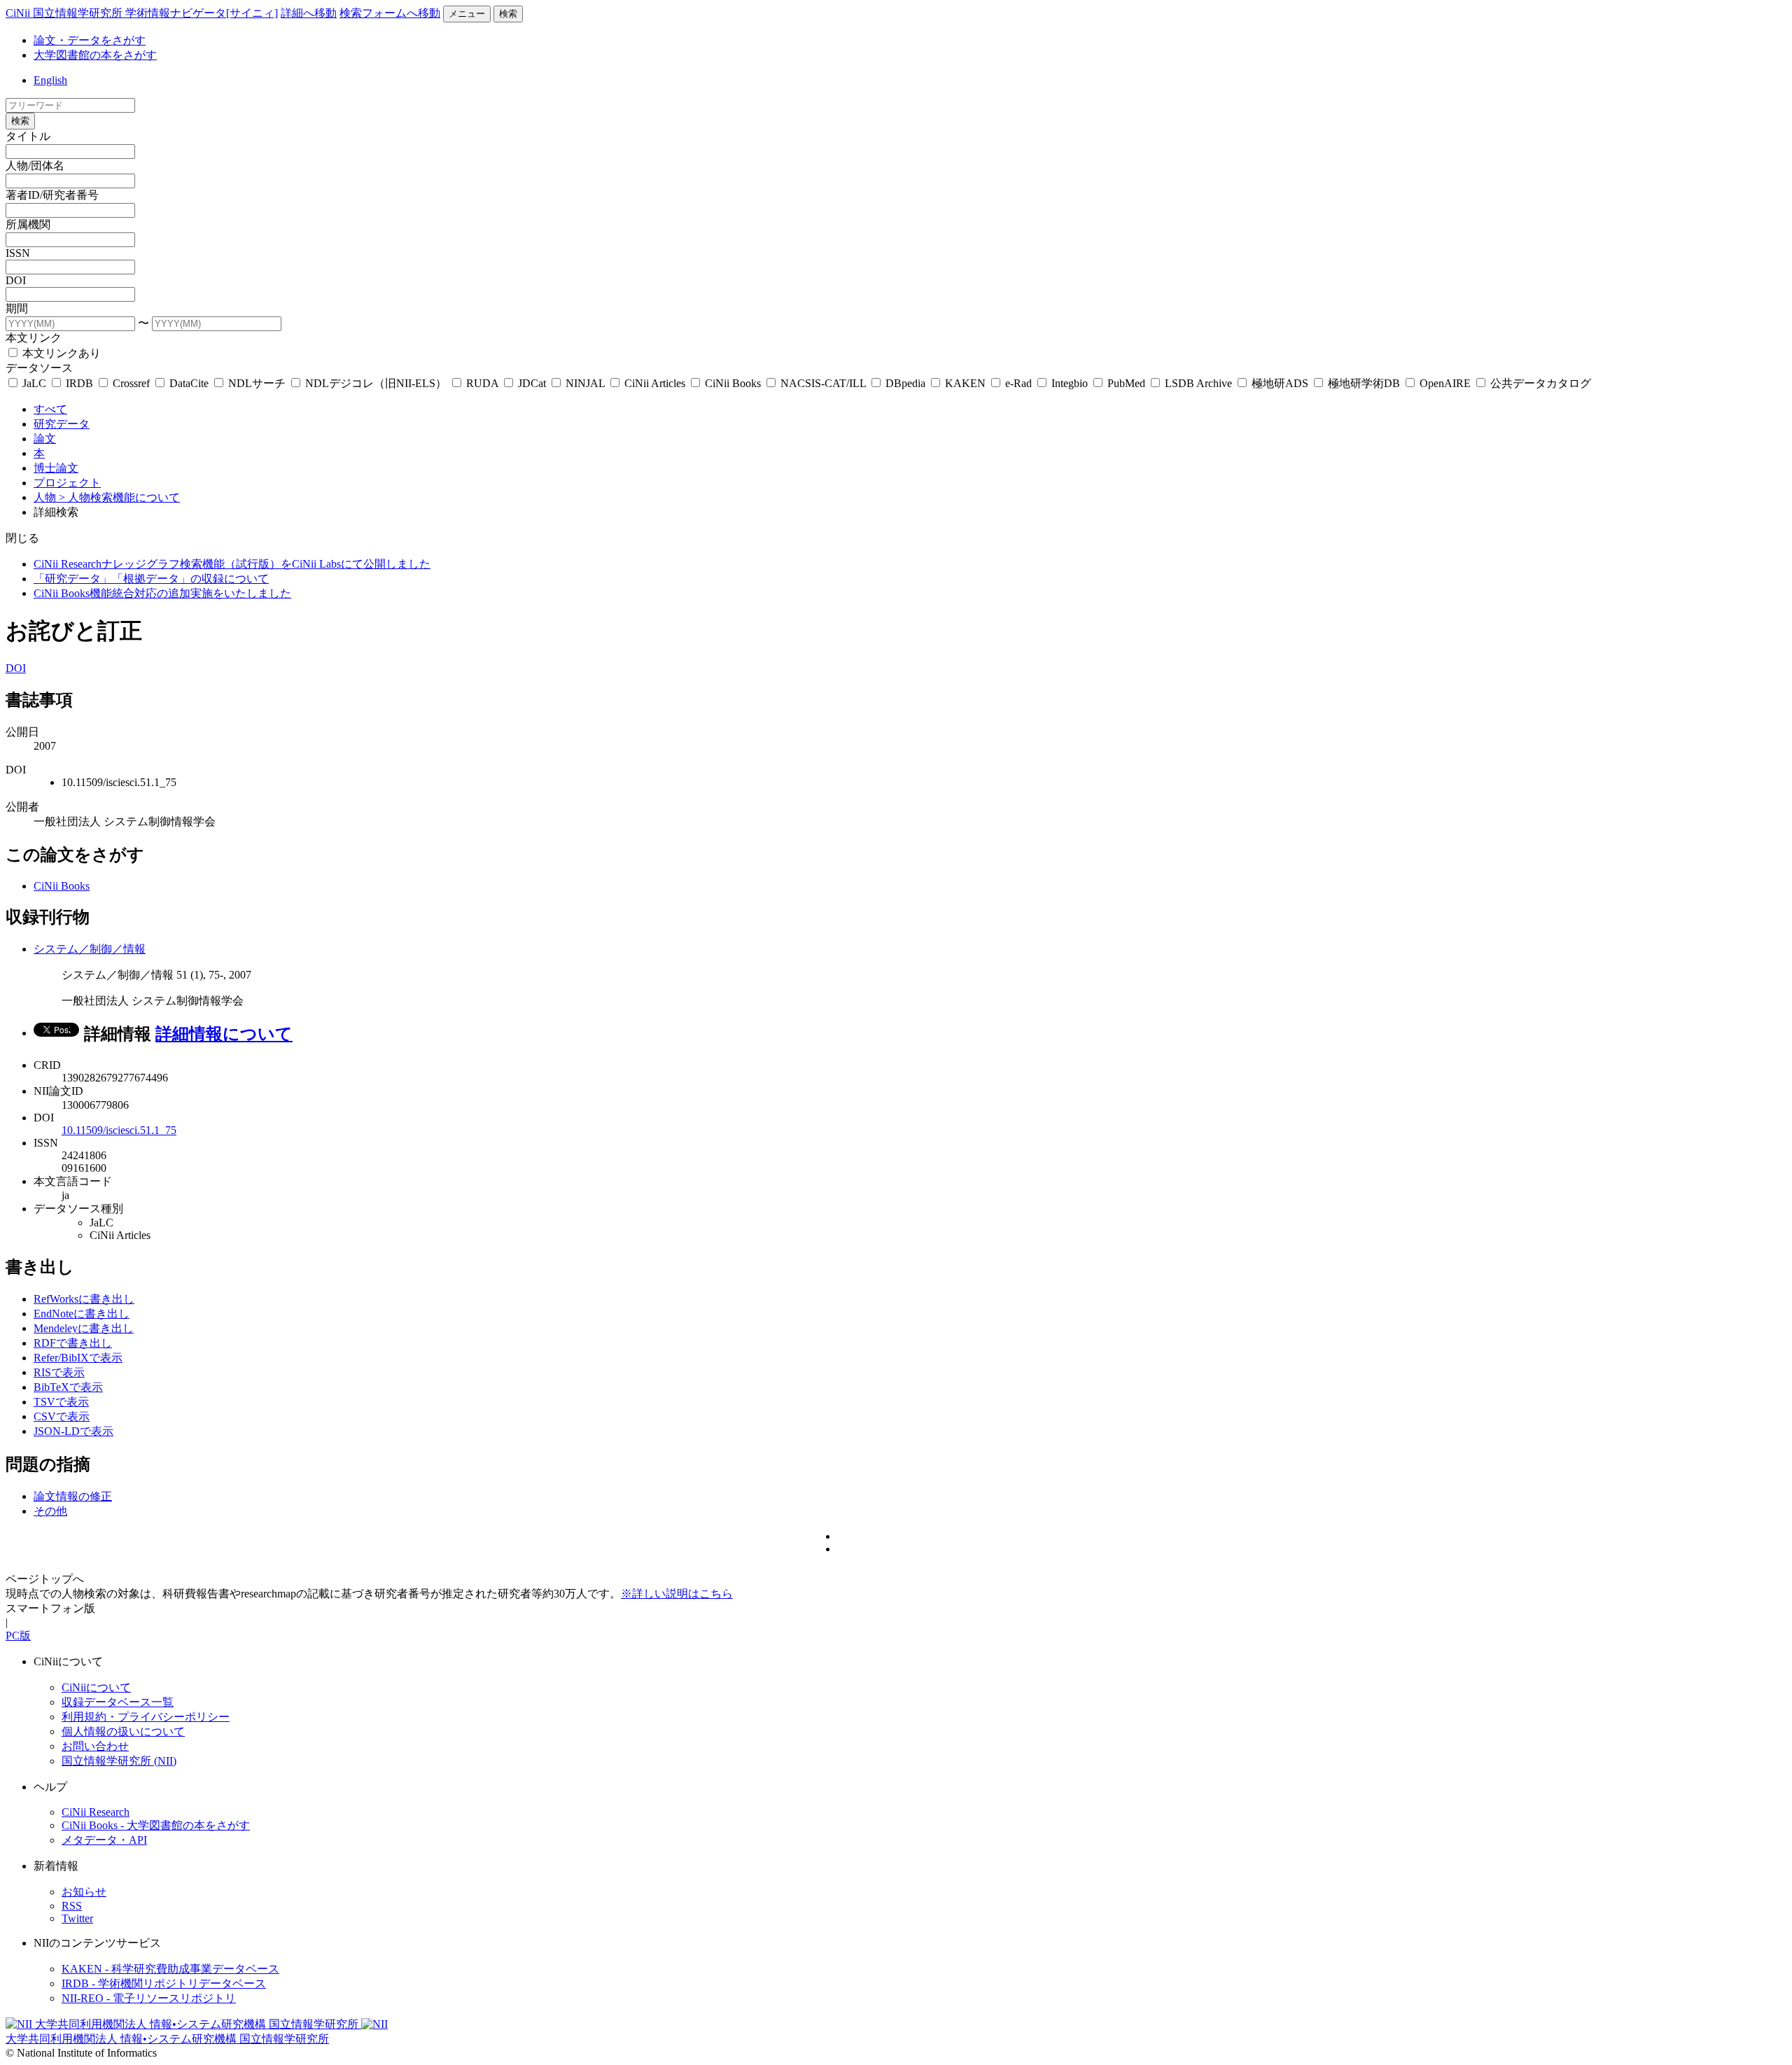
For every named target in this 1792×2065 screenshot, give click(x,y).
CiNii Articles (655, 383)
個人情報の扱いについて (123, 1731)
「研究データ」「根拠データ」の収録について (151, 579)
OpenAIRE (1445, 383)
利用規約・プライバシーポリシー (146, 1717)
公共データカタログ (1539, 383)
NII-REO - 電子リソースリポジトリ (149, 1998)
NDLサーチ (257, 383)
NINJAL (585, 383)
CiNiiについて (96, 1687)
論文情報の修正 (73, 1496)
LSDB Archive (1198, 383)
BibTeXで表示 (68, 1387)
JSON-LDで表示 (73, 1431)
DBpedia (905, 383)
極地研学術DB (1364, 383)
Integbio (1070, 383)
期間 (17, 308)
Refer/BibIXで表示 (78, 1358)
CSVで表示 (62, 1416)
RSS (72, 1906)
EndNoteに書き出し (82, 1314)
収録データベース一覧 (118, 1702)
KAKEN (965, 383)
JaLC (34, 383)
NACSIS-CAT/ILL (823, 383)
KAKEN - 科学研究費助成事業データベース (170, 1969)
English (50, 80)
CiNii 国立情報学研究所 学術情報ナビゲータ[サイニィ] (142, 13)
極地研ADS (1280, 383)
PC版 (18, 1636)
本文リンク (34, 338)
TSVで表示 (61, 1402)
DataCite (189, 383)
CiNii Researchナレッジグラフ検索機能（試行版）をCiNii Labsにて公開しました (232, 564)
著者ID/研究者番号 (52, 195)
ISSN (18, 253)
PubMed (1126, 383)
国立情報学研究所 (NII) (119, 1761)
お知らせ (84, 1892)
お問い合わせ (95, 1746)
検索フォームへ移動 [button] (390, 13)
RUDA (482, 383)
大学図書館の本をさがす (95, 55)
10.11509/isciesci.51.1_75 (119, 1130)
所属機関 (28, 224)
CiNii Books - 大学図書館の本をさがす (156, 1825)
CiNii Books (733, 383)
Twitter (77, 1918)
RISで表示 (59, 1372)
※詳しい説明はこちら (677, 1594)
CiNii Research (96, 1812)
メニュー (467, 14)
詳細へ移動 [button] (309, 13)
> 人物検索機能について (119, 497)
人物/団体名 (35, 166)
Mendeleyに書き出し (84, 1328)
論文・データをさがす (90, 40)
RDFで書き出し (73, 1343)
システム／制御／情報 (90, 949)
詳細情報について (224, 1034)
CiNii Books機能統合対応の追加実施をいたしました (162, 593)
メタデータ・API (104, 1840)
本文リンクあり (60, 353)
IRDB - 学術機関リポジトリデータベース (164, 1983)
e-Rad (1018, 383)
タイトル (28, 136)
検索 (508, 14)
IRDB (79, 383)
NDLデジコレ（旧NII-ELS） (376, 383)
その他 (50, 1511)
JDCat (532, 383)
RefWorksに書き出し (84, 1299)
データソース (39, 368)
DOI (16, 280)
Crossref (131, 383)
